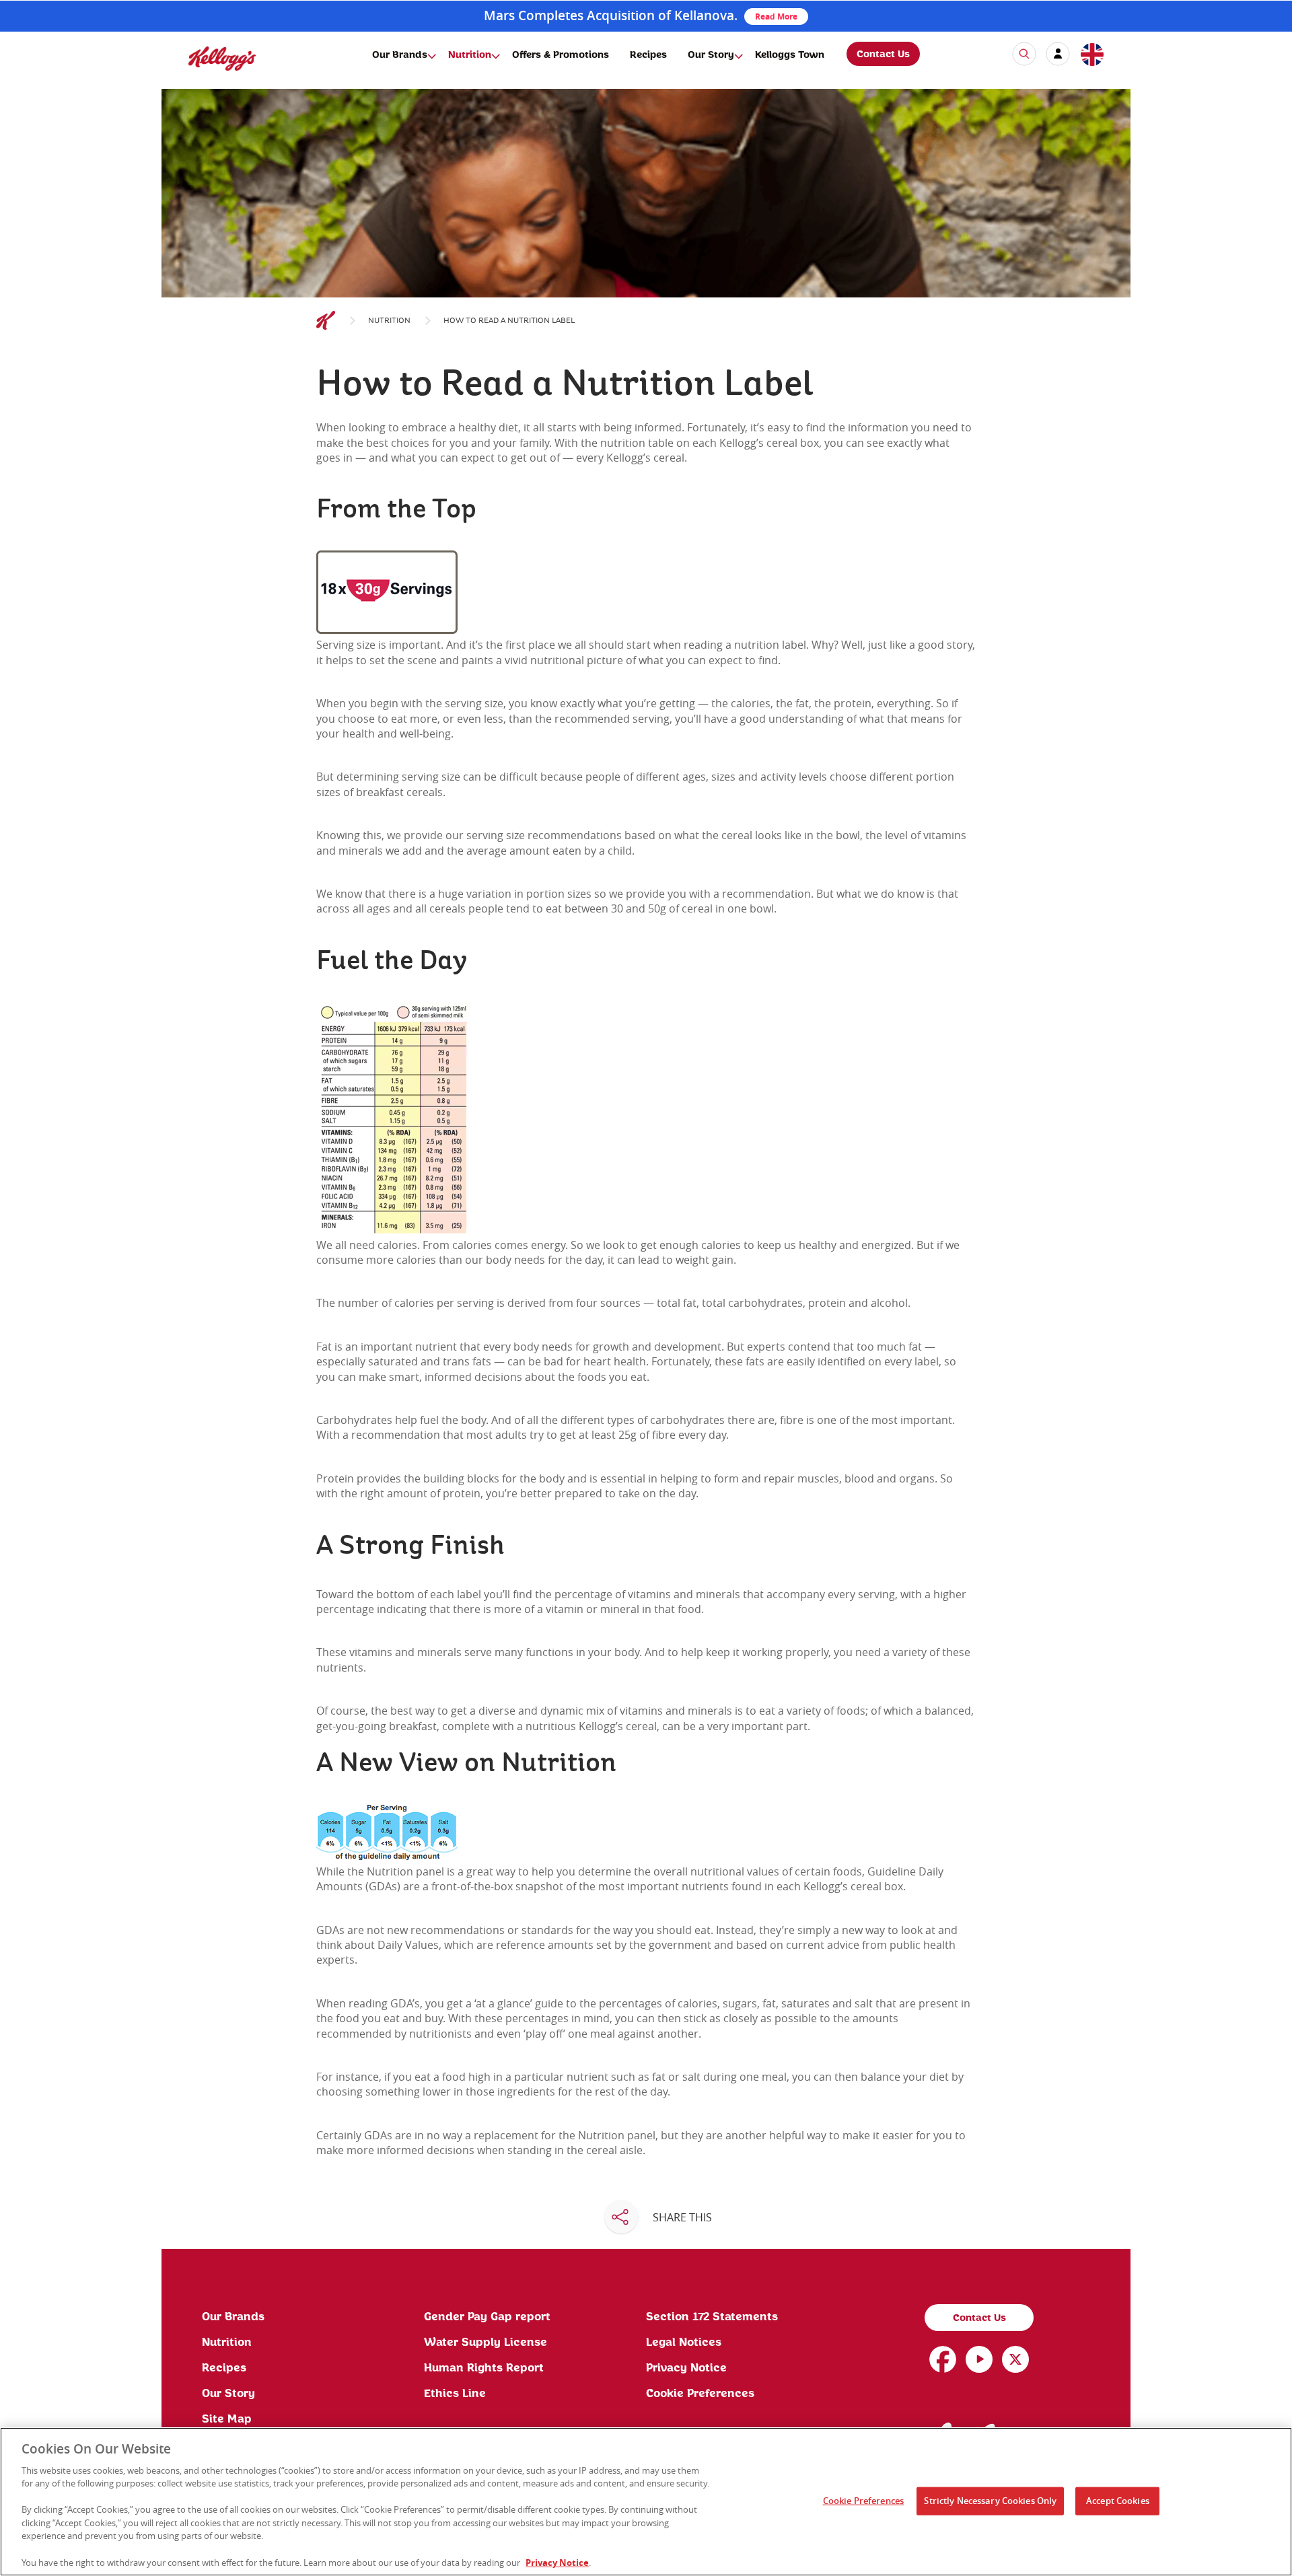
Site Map (227, 2419)
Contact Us (883, 55)
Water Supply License (486, 2342)
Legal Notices (684, 2342)
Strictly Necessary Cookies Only (990, 2501)
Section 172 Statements (712, 2317)
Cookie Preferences (700, 2394)
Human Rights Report (484, 2368)
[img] (222, 58)
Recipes (648, 55)
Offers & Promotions (561, 55)
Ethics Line (455, 2394)
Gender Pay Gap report (487, 2317)
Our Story (711, 55)
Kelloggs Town (790, 55)
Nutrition (470, 55)
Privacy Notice (686, 2368)
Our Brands (400, 55)
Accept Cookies (1118, 2501)
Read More (776, 16)
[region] (646, 2502)
